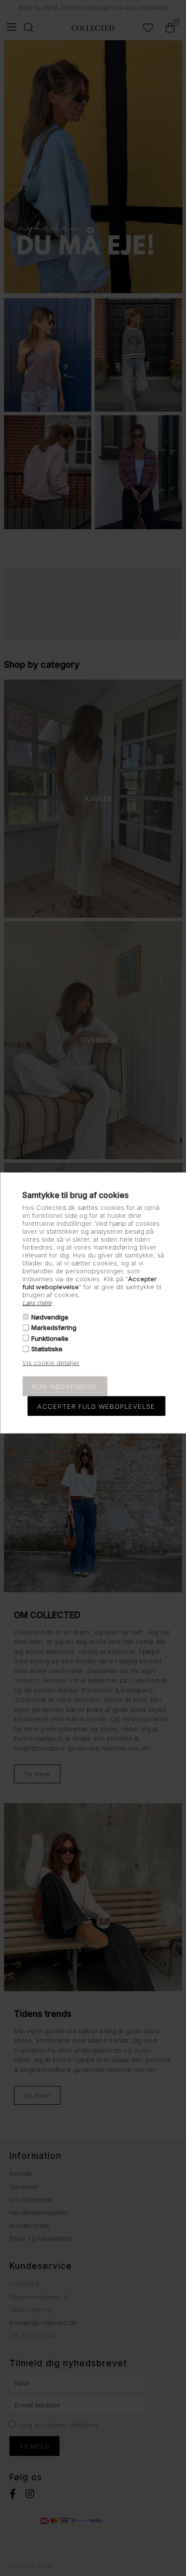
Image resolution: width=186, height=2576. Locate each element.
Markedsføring (54, 1327)
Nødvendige (50, 1317)
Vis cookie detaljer (51, 1363)
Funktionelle (50, 1338)
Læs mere (37, 1302)
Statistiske (47, 1349)
